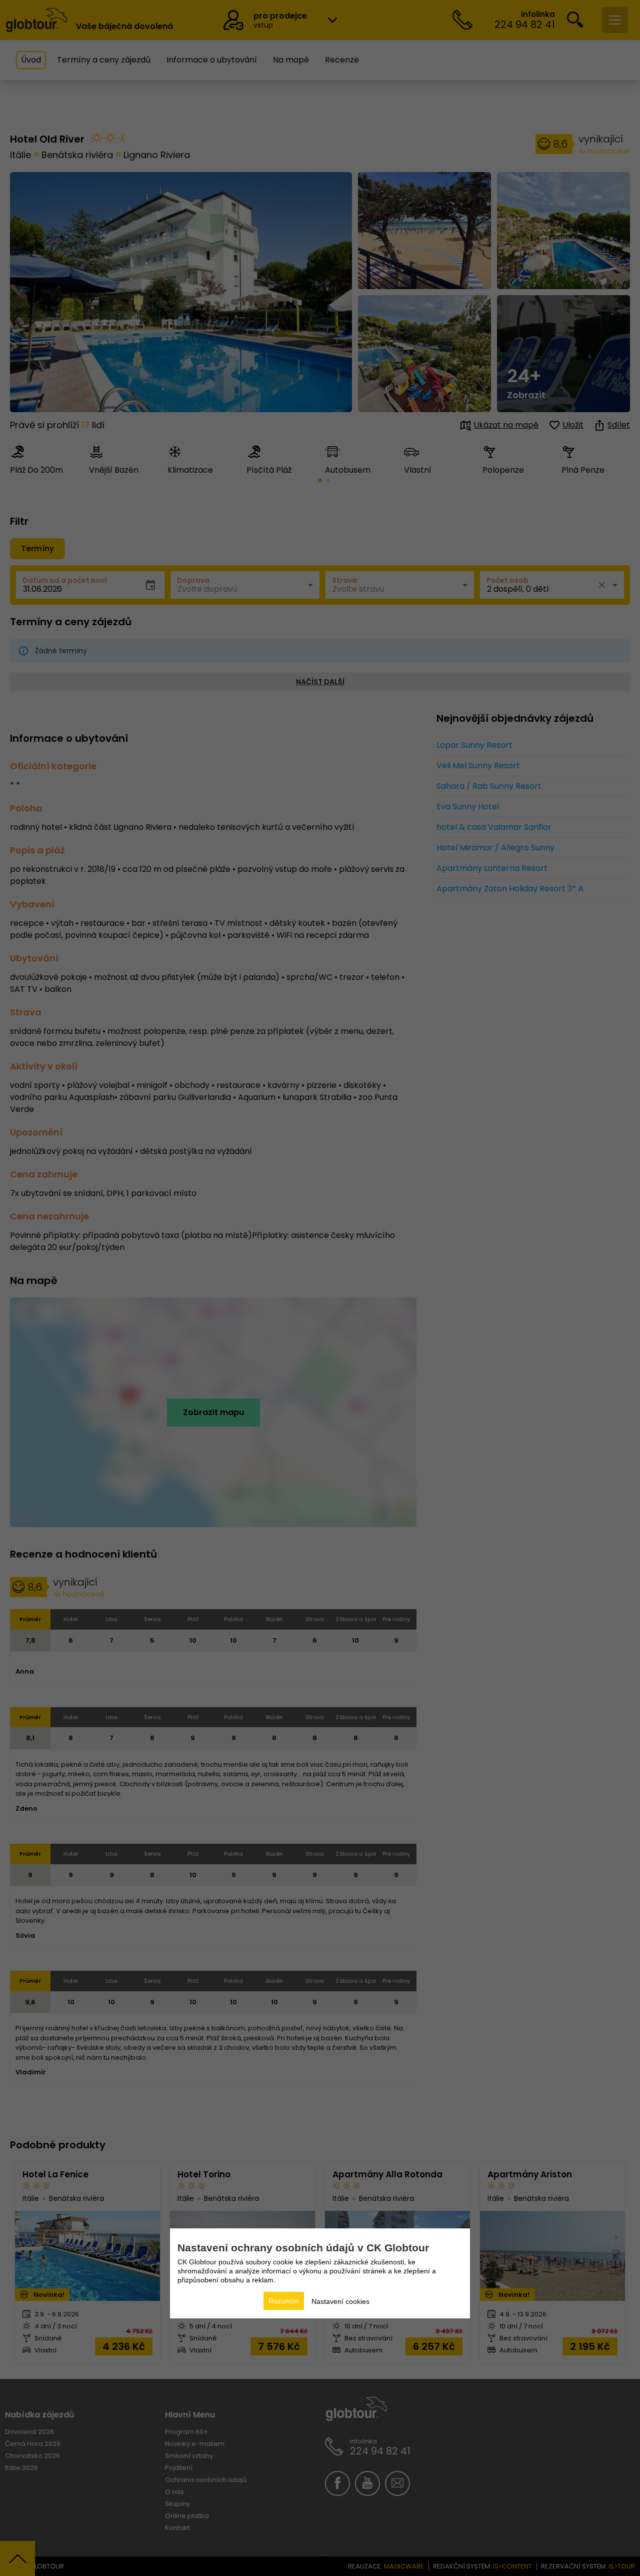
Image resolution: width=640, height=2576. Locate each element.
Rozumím (284, 2301)
